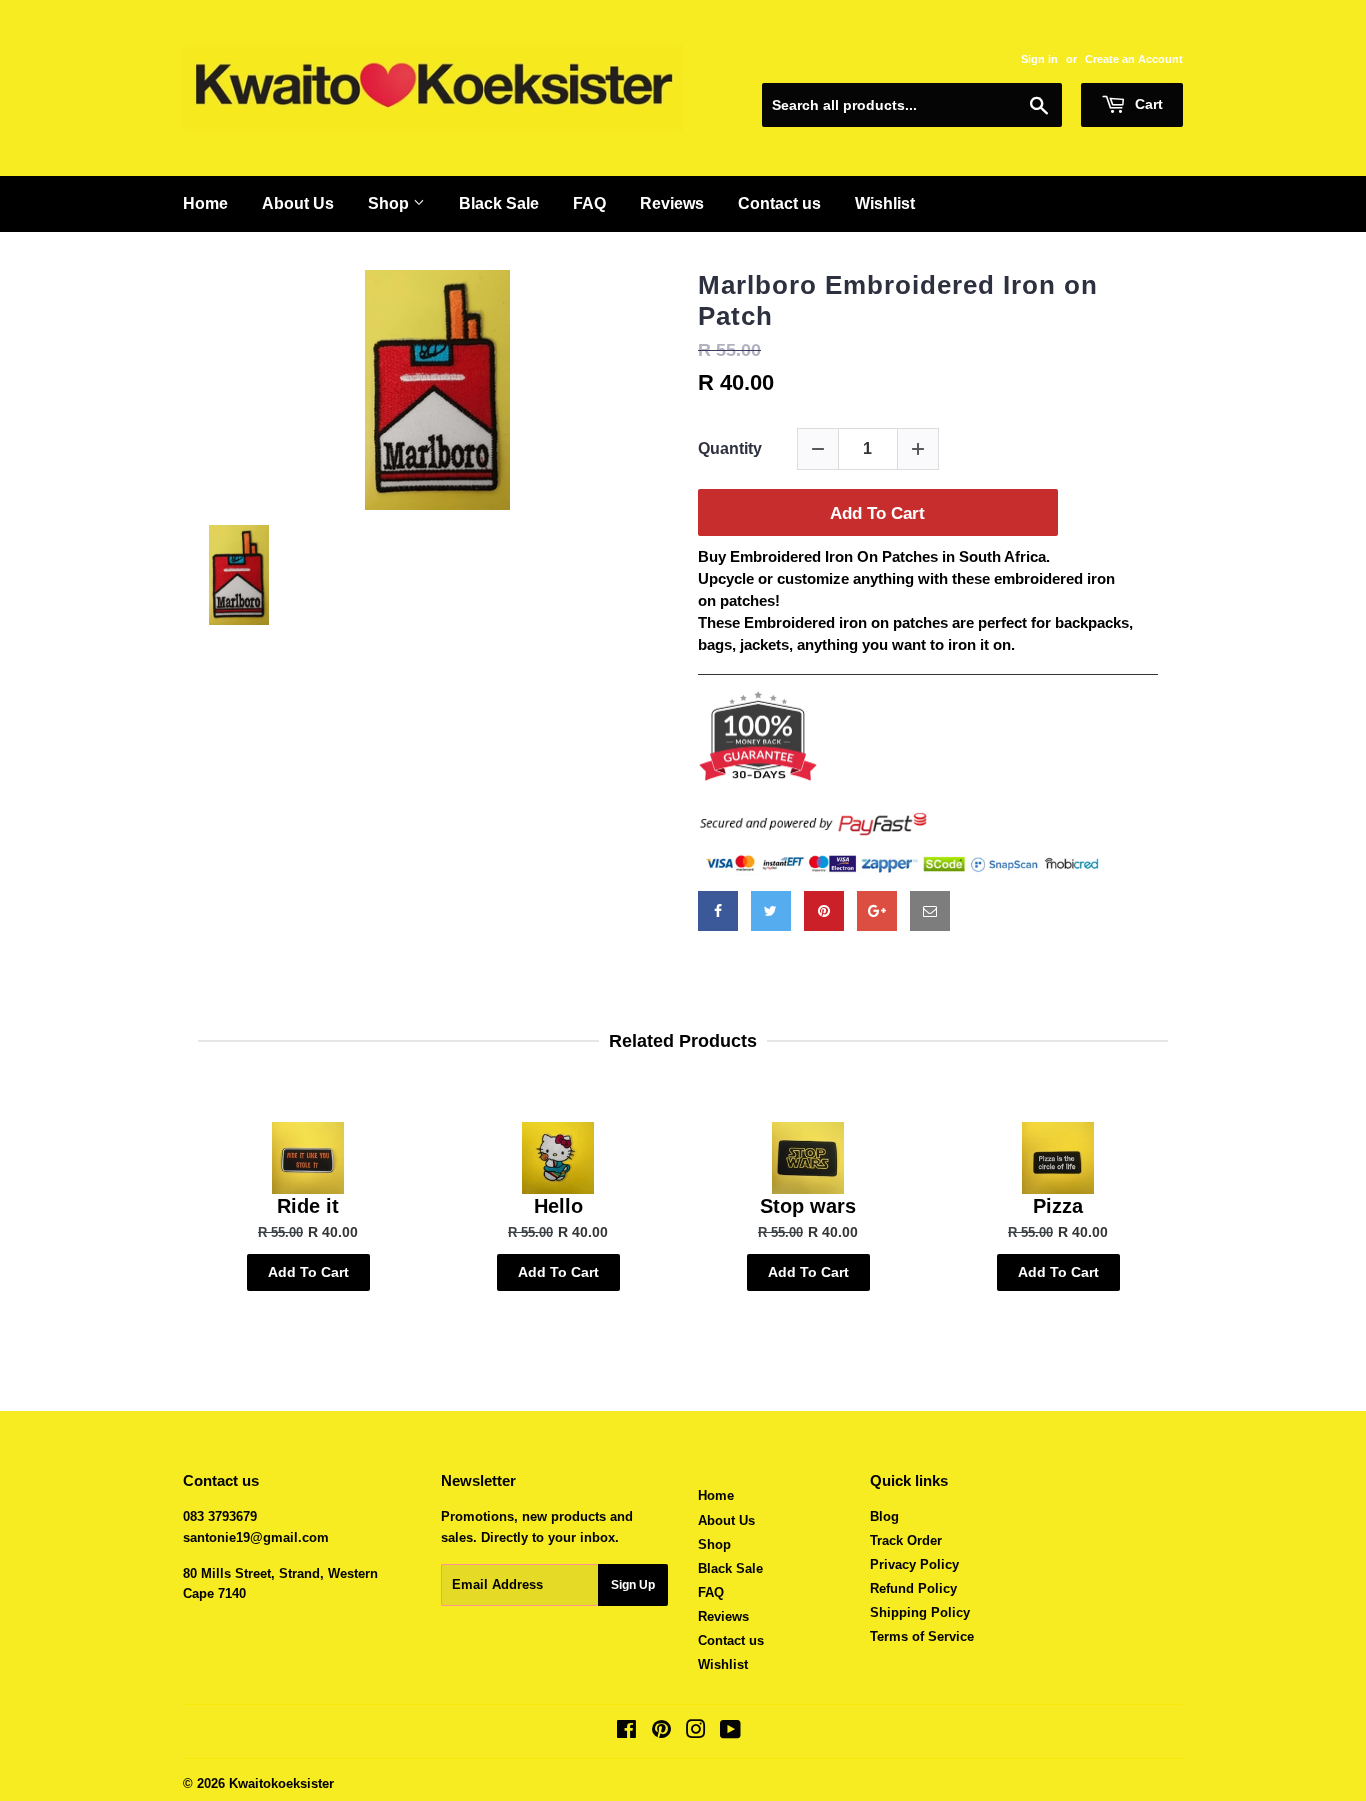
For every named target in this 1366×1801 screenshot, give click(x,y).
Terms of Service (922, 1636)
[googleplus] (877, 911)
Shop (390, 203)
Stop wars (808, 1206)
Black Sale (499, 203)
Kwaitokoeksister (281, 1783)
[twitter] (771, 911)
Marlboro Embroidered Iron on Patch (898, 300)
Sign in (1039, 59)
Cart (1147, 104)
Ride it (308, 1206)
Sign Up (633, 1585)
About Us (298, 203)
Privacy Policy (914, 1564)
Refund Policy (913, 1588)
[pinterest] (824, 911)
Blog (884, 1516)
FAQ (589, 203)
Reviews (672, 203)
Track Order (906, 1540)
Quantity (730, 448)
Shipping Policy (920, 1612)
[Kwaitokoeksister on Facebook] (626, 1732)
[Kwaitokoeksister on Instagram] (696, 1732)
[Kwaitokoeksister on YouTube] (730, 1732)
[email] (930, 911)
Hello (558, 1206)
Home (205, 203)
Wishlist (885, 203)
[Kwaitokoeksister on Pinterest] (661, 1732)
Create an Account (1134, 59)
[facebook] (718, 911)
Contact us (779, 203)
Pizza (1058, 1206)
